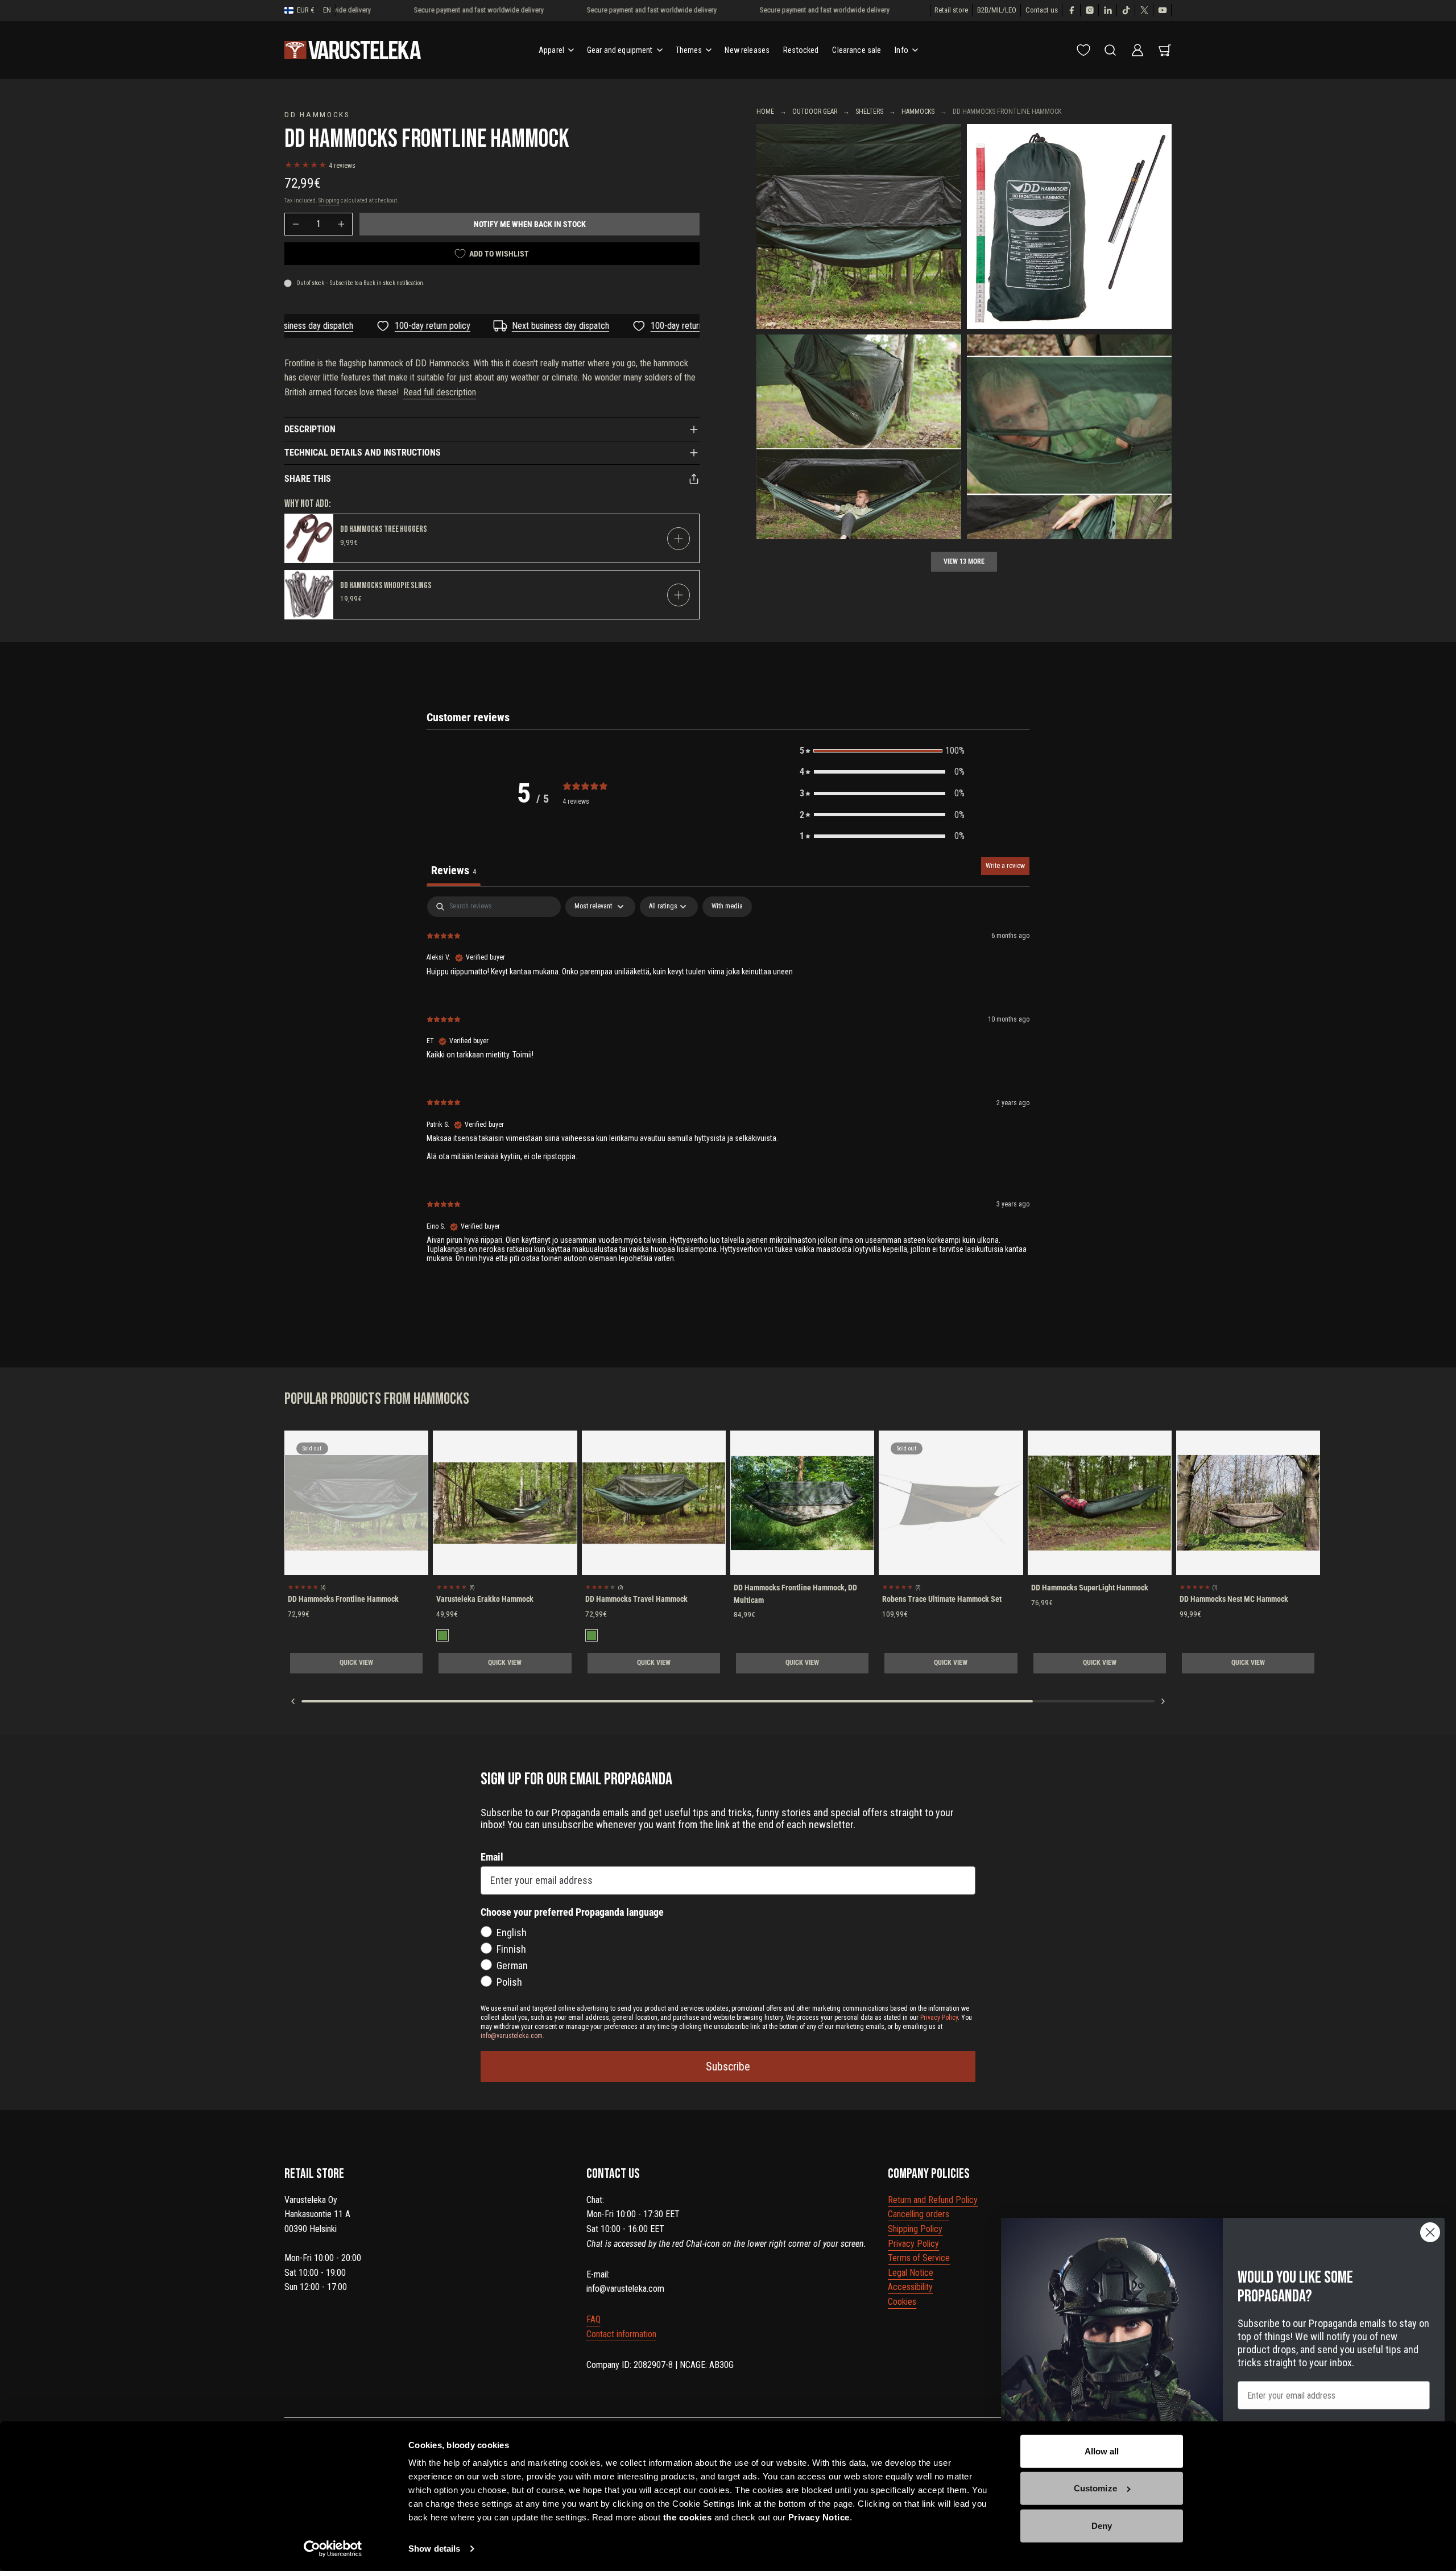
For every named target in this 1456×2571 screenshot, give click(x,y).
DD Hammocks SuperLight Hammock (1090, 1588)
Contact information (621, 2334)
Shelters (869, 111)
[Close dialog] (1430, 2232)
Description (310, 429)
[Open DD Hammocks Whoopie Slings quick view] (679, 595)
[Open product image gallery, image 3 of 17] (859, 437)
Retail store (951, 10)
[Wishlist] (1083, 50)
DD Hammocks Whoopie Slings (386, 586)
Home (765, 111)
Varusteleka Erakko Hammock (485, 1599)
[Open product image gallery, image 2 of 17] (1069, 226)
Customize (1095, 2488)
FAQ (593, 2319)
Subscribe (728, 2066)
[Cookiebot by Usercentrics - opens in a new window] (333, 2549)
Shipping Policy (915, 2229)
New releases (747, 50)
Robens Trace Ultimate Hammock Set (942, 1599)
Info (901, 50)
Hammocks (918, 111)
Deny (1102, 2526)
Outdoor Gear (815, 111)
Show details (434, 2549)
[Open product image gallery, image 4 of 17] (1069, 437)
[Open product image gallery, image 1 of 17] (859, 226)
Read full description (440, 392)
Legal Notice (911, 2273)
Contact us (1042, 10)
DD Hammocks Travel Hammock (636, 1599)
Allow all (1102, 2451)
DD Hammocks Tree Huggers (384, 529)
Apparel (551, 50)
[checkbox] (727, 907)
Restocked (801, 50)
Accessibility (910, 2287)
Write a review (1005, 866)
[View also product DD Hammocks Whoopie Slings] (309, 595)
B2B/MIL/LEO (997, 10)
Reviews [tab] (454, 870)
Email (492, 1857)
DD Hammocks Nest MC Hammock (1234, 1599)
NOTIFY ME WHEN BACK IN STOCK (530, 224)
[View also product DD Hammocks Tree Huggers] (309, 538)
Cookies (902, 2302)
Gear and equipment (620, 50)
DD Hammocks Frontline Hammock (343, 1599)
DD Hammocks (317, 114)
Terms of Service (919, 2258)
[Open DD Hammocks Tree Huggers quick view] (679, 539)
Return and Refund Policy (933, 2200)
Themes (689, 50)
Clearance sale (857, 50)
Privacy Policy (913, 2244)
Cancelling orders (919, 2214)
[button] (882, 751)
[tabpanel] (728, 1089)
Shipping (329, 201)
